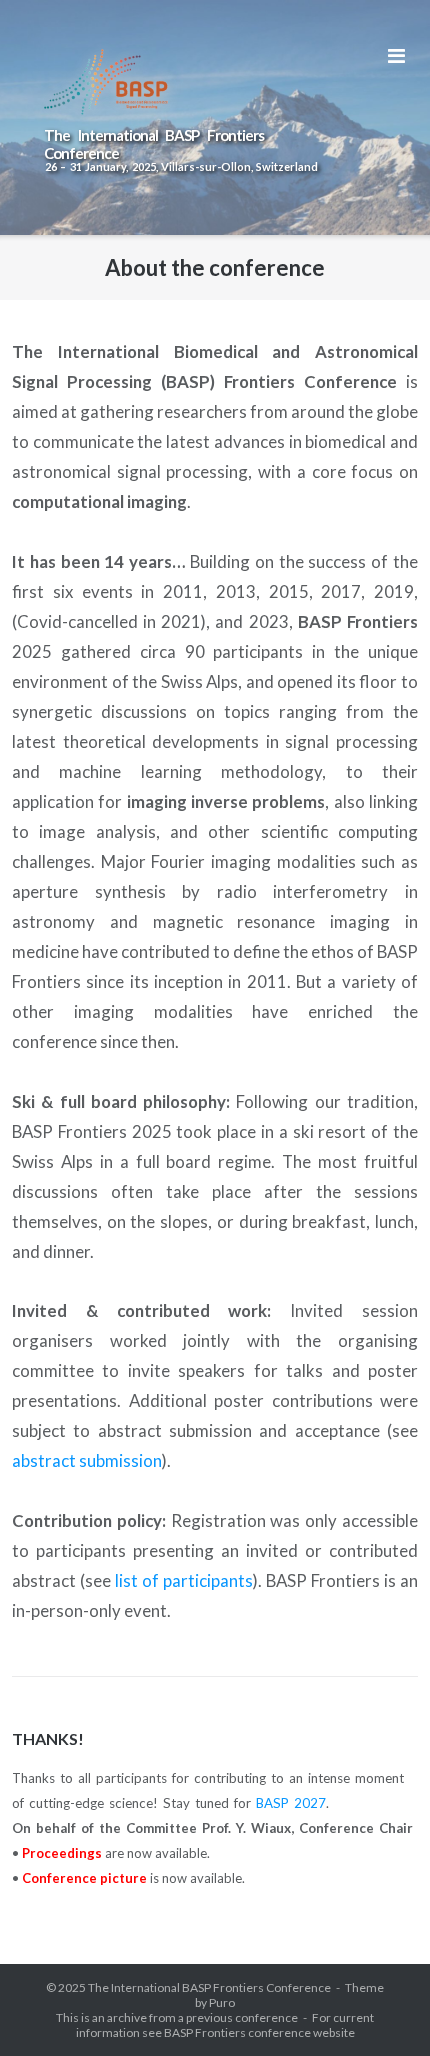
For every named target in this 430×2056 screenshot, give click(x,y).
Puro (222, 2002)
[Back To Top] (380, 2008)
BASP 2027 (291, 1803)
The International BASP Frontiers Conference (209, 1987)
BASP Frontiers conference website (259, 2032)
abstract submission (87, 1460)
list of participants (184, 1580)
